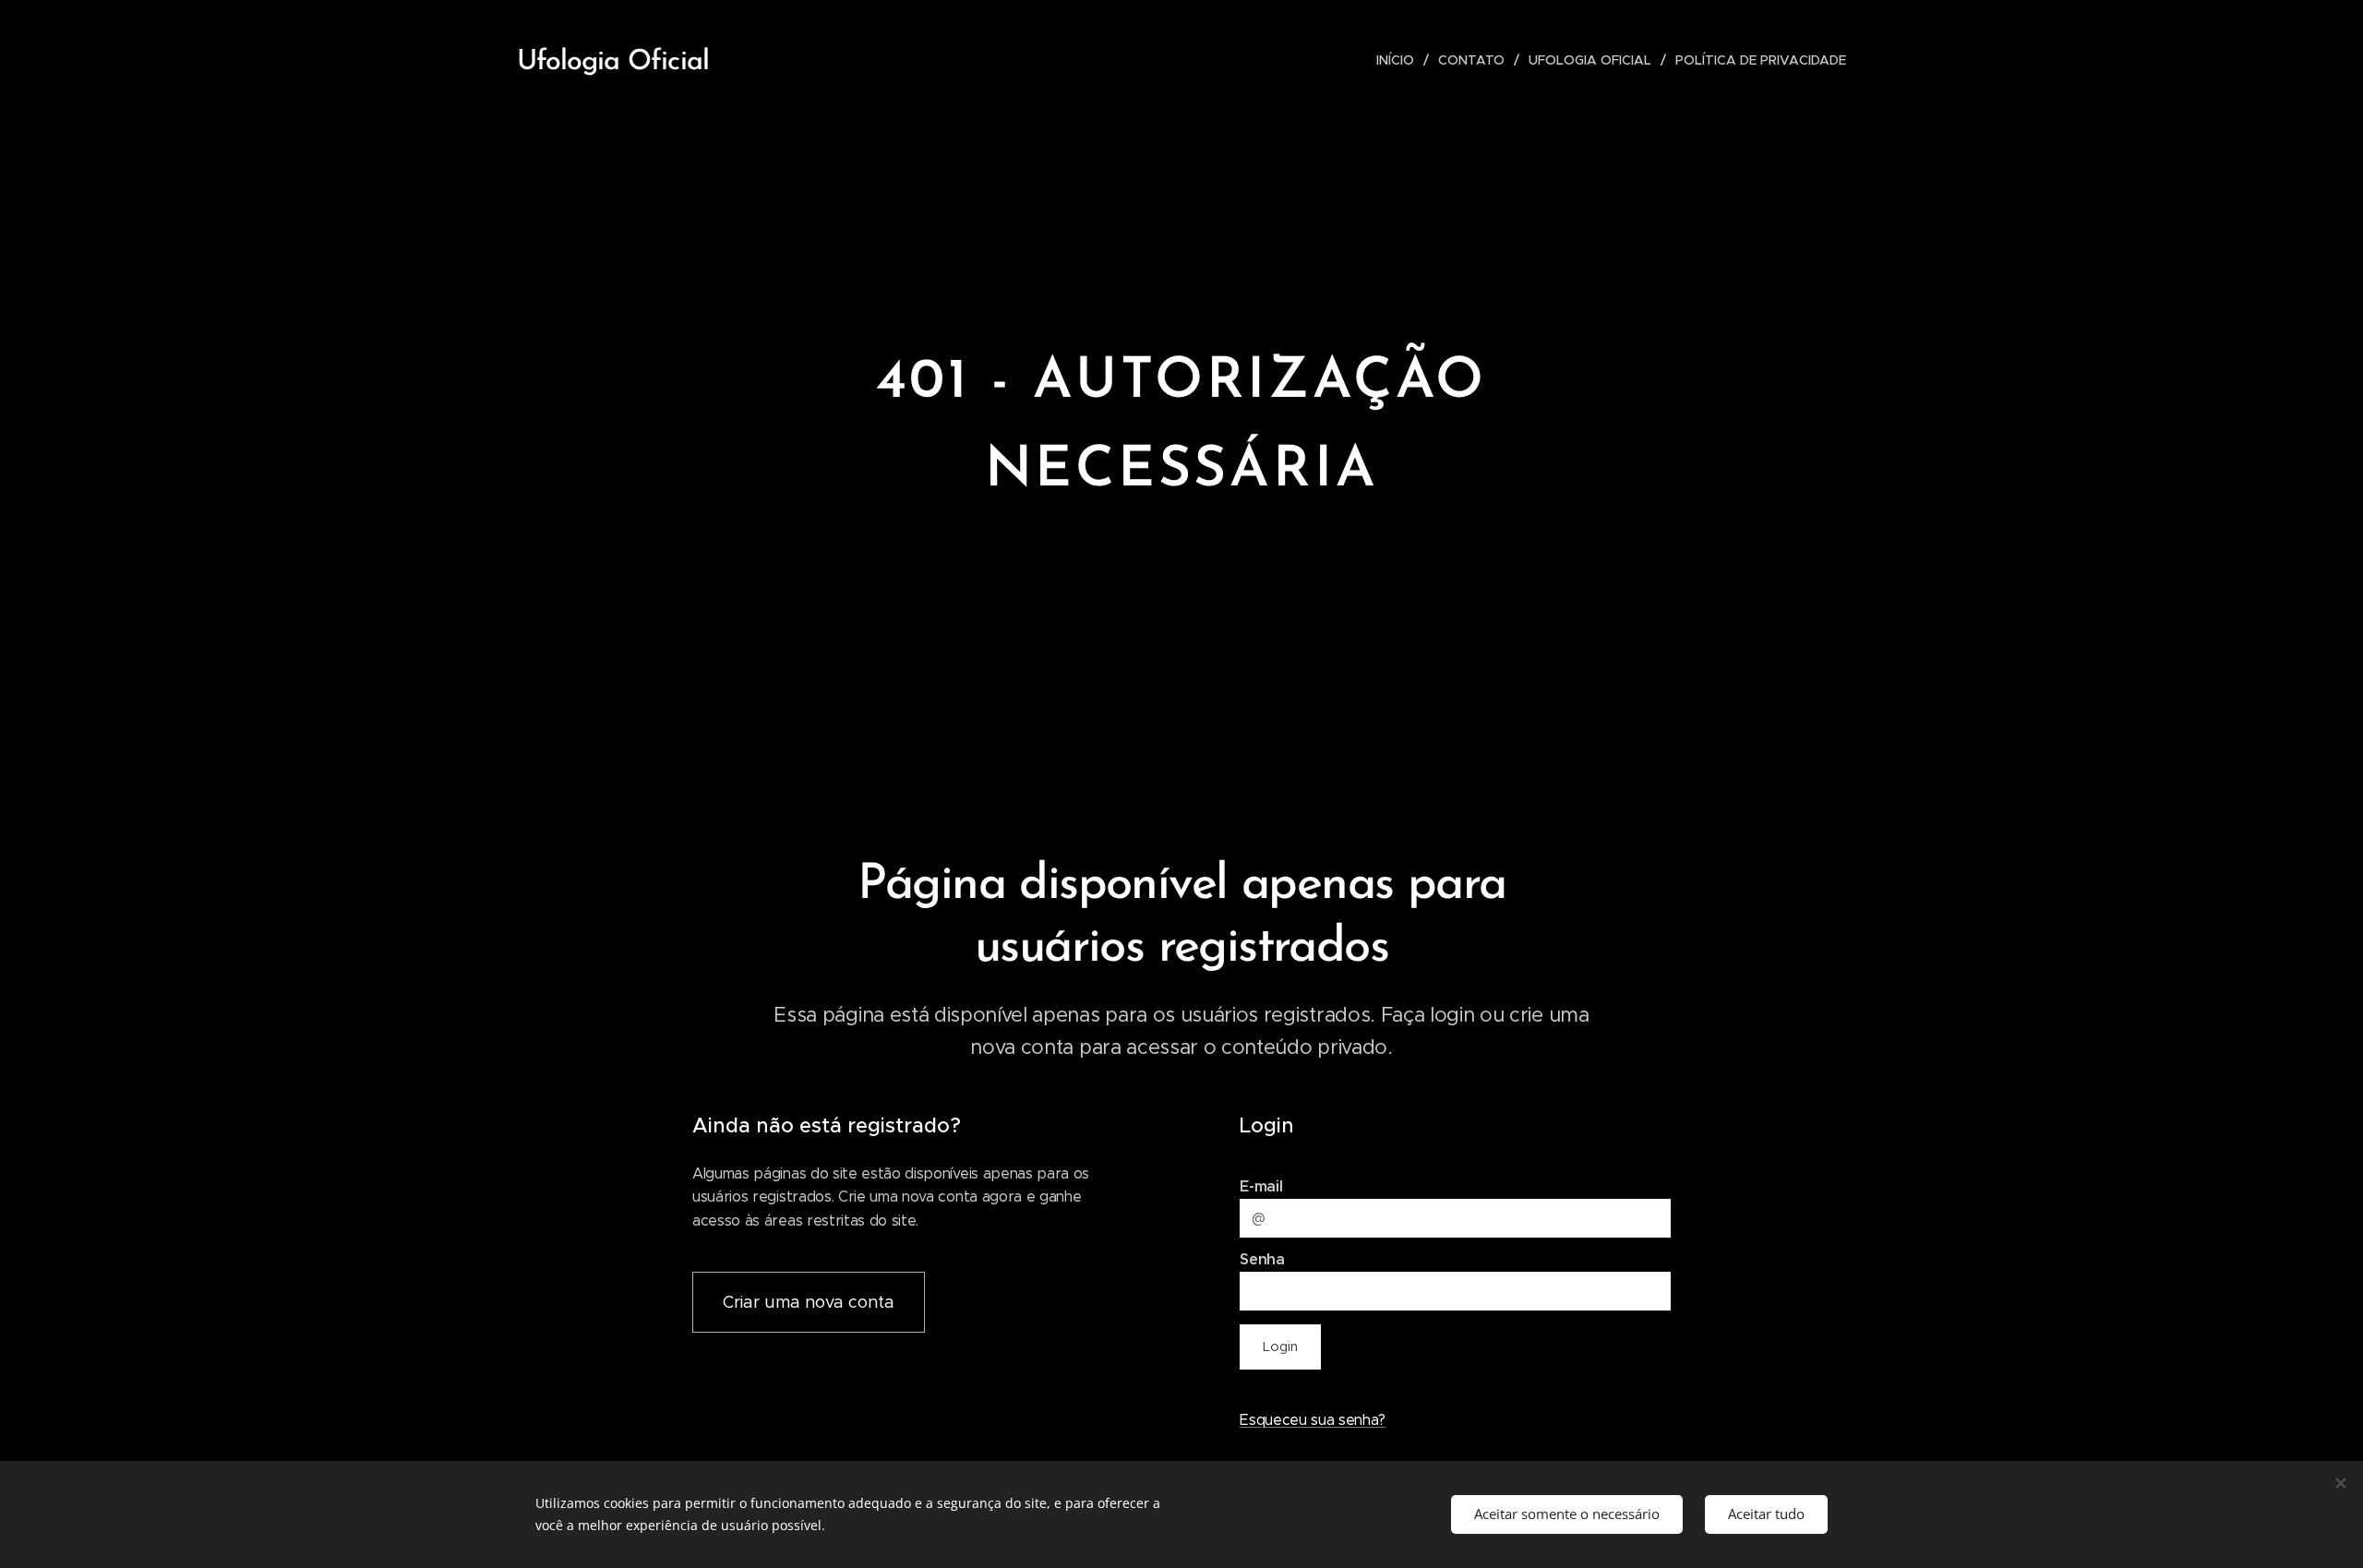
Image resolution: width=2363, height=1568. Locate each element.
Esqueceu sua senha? (1313, 1420)
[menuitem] (1400, 60)
